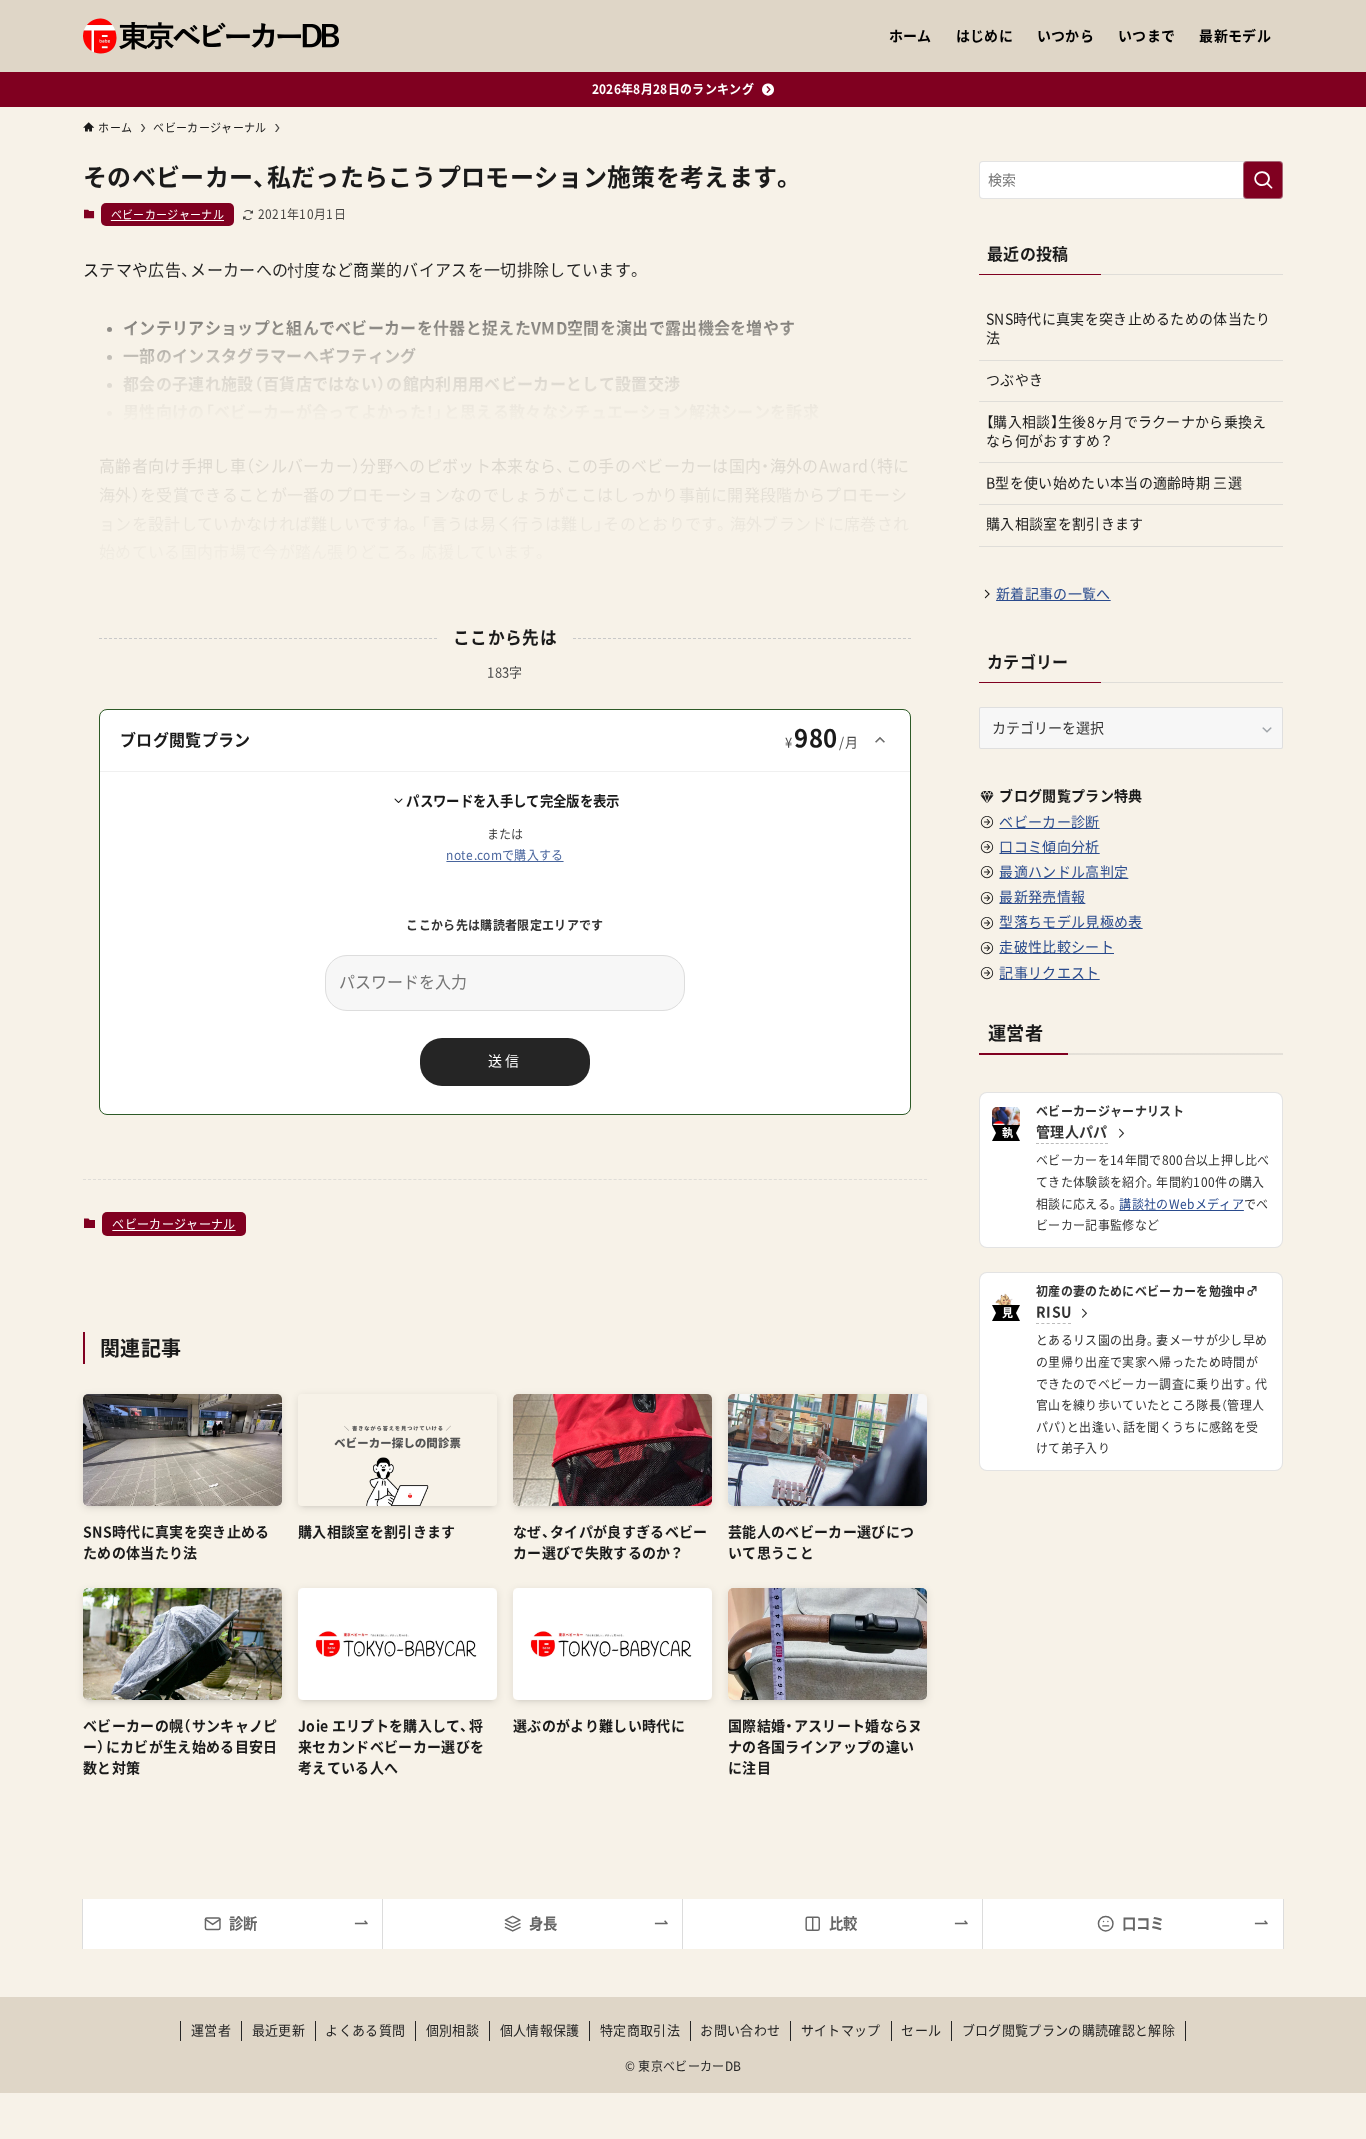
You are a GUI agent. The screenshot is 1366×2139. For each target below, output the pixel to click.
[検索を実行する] (1263, 180)
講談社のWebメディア (1181, 1204)
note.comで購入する (504, 855)
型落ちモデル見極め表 (1070, 922)
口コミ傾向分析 (1049, 847)
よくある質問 (365, 2030)
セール (921, 2030)
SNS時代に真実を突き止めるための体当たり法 (1128, 329)
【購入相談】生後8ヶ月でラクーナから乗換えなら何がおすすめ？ (1126, 432)
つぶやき (1014, 380)
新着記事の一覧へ (1053, 594)
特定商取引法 (640, 2030)
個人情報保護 (540, 2030)
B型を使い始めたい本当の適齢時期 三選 (1114, 483)
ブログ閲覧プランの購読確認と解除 (1068, 2030)
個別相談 (452, 2030)
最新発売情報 (1042, 897)
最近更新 (278, 2030)
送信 (505, 1061)
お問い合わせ (740, 2030)
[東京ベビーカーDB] (211, 36)
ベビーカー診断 (1049, 822)
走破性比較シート (1056, 947)
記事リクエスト (1049, 973)
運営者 (211, 2030)
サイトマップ (841, 2030)
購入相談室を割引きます (1065, 524)
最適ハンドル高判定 (1063, 872)
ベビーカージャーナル (167, 214)
